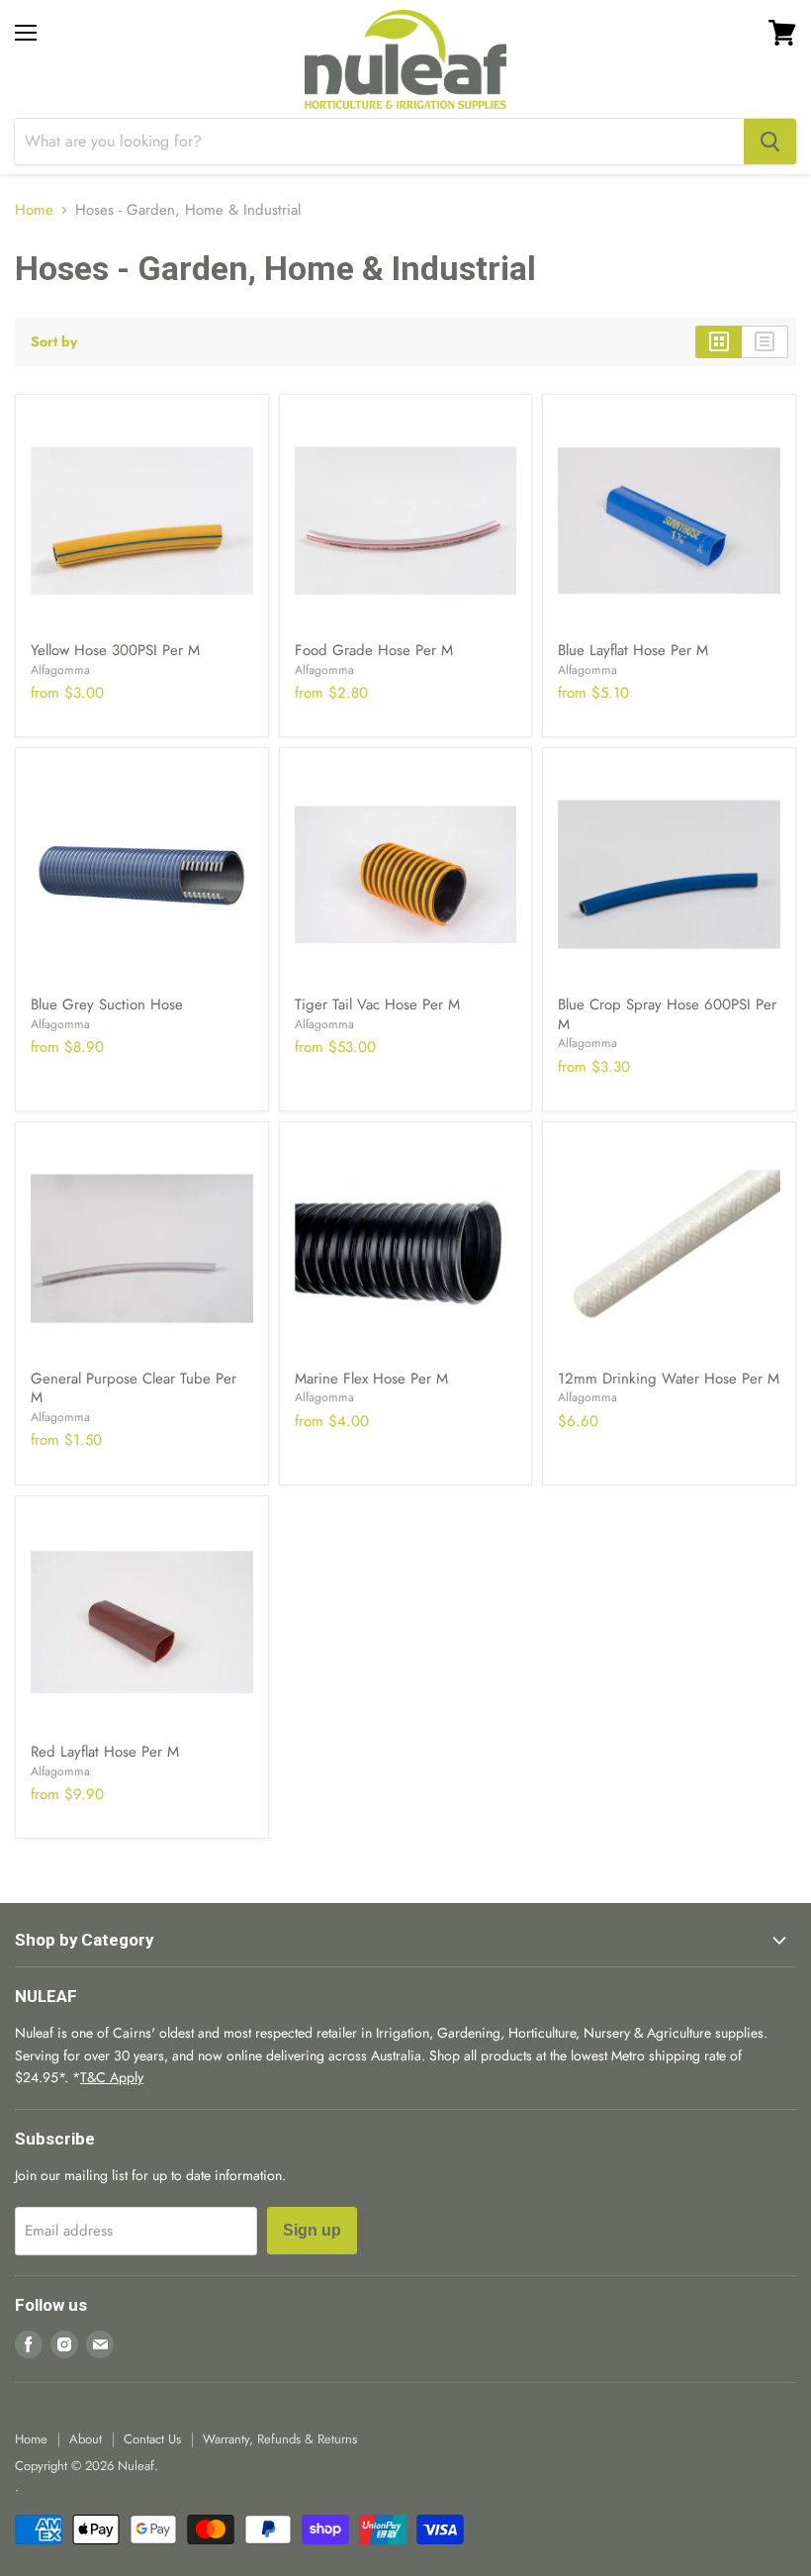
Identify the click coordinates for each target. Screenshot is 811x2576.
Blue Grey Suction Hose (107, 1004)
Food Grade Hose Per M (374, 650)
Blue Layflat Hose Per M (633, 650)
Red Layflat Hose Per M (105, 1752)
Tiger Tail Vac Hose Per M (377, 1004)
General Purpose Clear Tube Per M (134, 1388)
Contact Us (152, 2439)
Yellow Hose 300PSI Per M (115, 650)
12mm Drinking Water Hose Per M (669, 1379)
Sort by (54, 341)
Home (34, 210)
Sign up (312, 2230)
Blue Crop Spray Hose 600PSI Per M (667, 1014)
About (86, 2439)
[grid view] (719, 341)
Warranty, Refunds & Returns (280, 2439)
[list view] (765, 341)
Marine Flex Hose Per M (371, 1379)
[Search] (770, 142)
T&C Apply (112, 2077)
